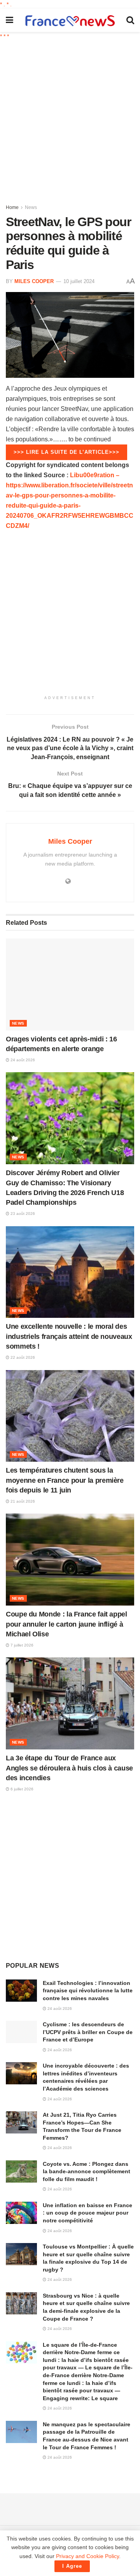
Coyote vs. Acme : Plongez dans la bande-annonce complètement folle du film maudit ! (87, 2171)
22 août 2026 (22, 1357)
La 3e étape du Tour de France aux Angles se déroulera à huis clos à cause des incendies (69, 1768)
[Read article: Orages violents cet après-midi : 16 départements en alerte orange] (70, 984)
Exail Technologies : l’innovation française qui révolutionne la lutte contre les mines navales (88, 1991)
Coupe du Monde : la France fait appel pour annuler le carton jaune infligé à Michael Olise (66, 1624)
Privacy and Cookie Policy (87, 2556)
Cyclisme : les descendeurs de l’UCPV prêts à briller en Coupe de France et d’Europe (88, 2032)
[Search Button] (130, 20)
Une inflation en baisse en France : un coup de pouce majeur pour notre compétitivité (87, 2213)
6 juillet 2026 (21, 1789)
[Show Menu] (10, 20)
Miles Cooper (34, 281)
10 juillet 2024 (79, 281)
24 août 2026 (22, 1060)
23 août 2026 (22, 1214)
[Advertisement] (70, 119)
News (31, 207)
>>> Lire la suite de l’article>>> (66, 452)
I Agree (72, 2566)
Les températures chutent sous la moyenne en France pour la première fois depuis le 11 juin (65, 1480)
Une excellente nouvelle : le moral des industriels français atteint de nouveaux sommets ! (69, 1336)
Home (12, 207)
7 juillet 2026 (21, 1645)
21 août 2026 (22, 1501)
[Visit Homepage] (70, 20)
